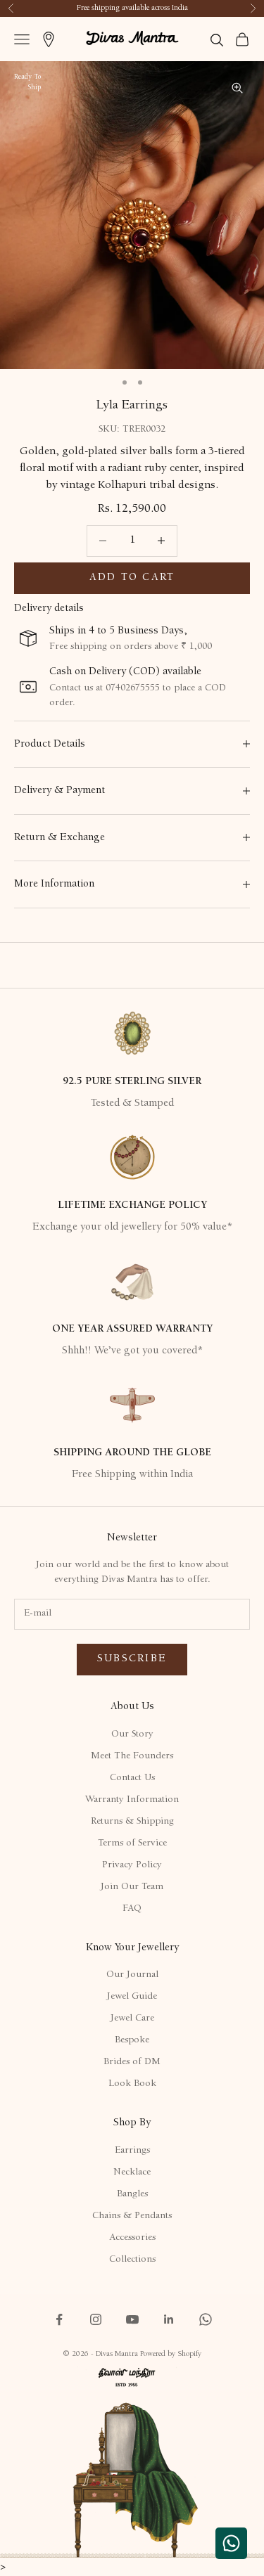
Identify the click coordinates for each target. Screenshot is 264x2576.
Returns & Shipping (132, 1822)
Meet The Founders (132, 1756)
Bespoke (132, 2040)
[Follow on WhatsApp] (206, 2319)
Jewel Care (132, 2018)
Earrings (132, 2151)
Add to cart (132, 578)
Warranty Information (132, 1800)
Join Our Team (132, 1887)
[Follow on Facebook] (59, 2319)
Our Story (132, 1734)
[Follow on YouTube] (132, 2319)
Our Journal (132, 1975)
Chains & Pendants (132, 2216)
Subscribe (132, 1659)
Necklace (132, 2172)
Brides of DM (132, 2062)
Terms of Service (132, 1843)
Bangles (132, 2194)
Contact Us (132, 1778)
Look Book (132, 2084)
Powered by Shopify (171, 2354)
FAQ (132, 1909)
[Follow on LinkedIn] (169, 2319)
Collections (132, 2260)
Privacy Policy (132, 1865)
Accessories (132, 2238)
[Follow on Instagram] (96, 2319)
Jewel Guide (132, 1997)
